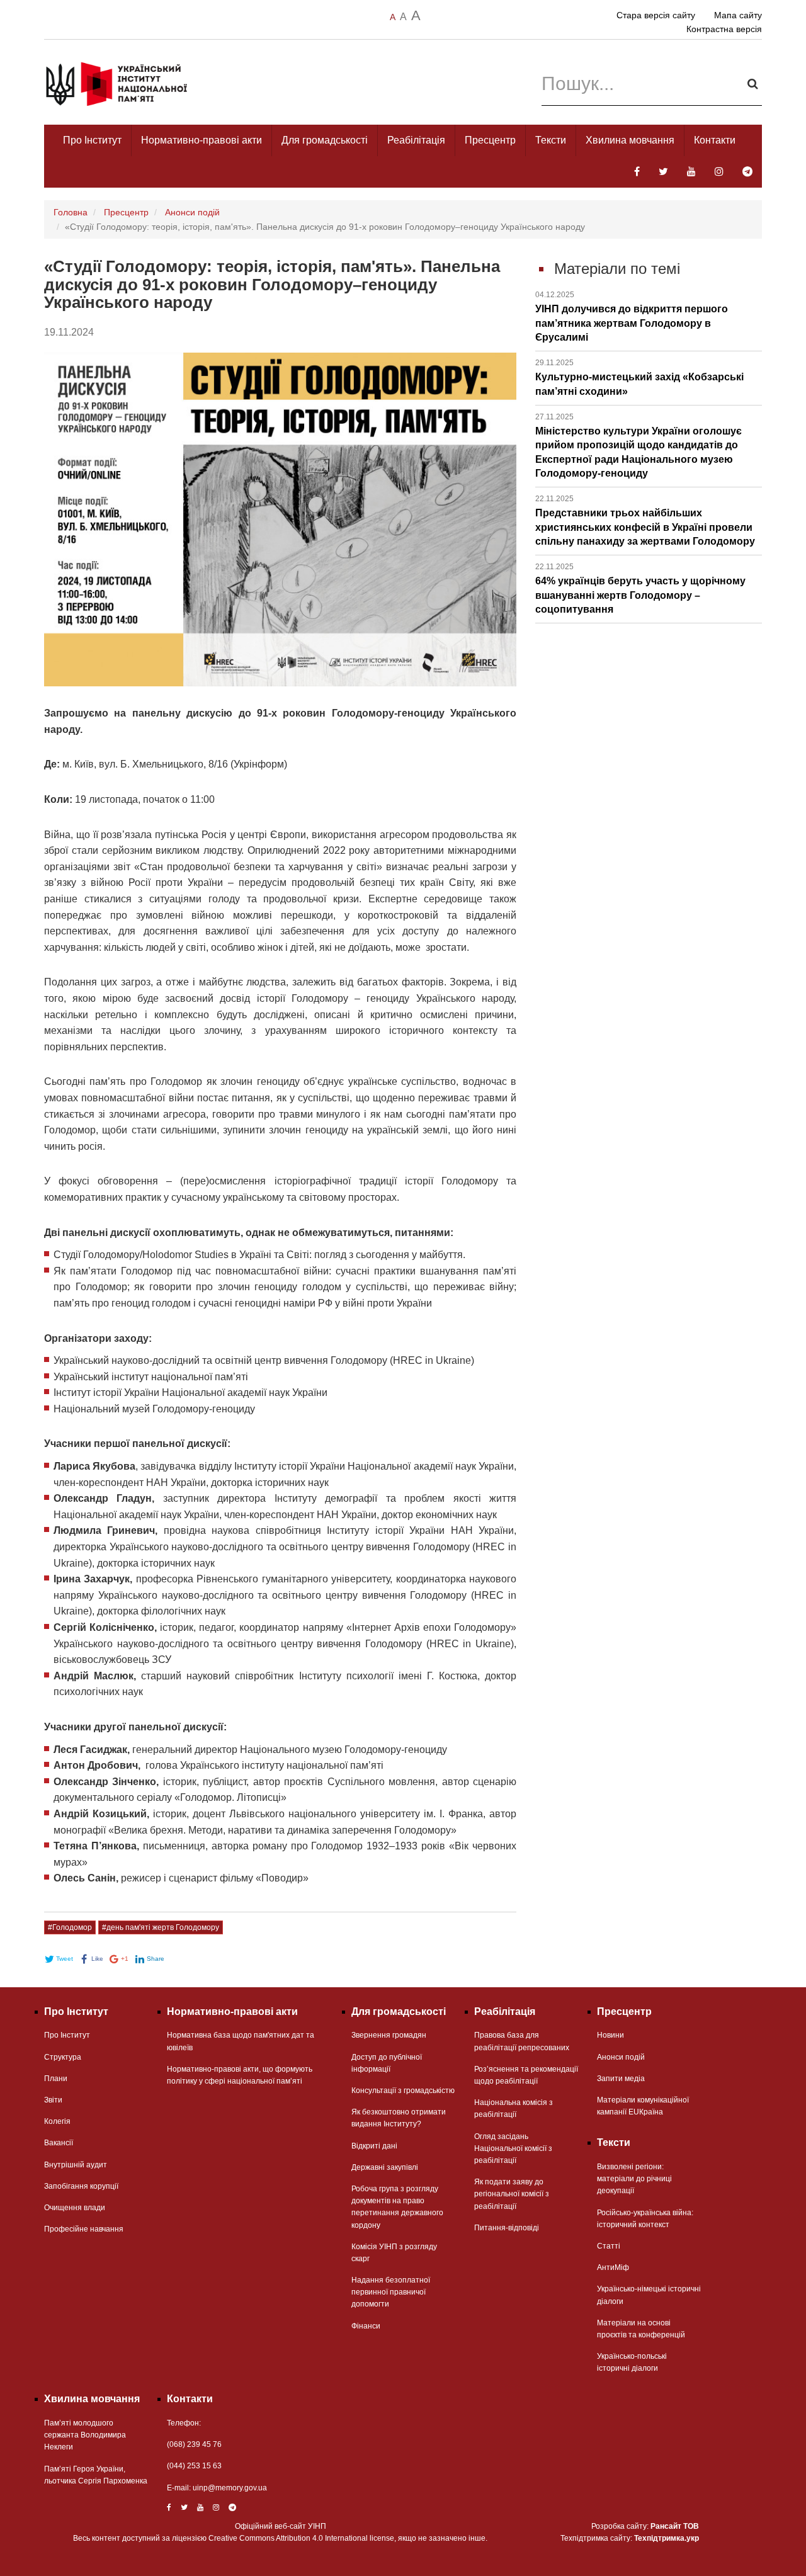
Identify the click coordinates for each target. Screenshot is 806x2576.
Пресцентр (490, 140)
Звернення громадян (389, 2035)
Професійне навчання (84, 2229)
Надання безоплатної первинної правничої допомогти (391, 2292)
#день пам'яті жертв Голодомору (161, 1927)
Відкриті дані (374, 2146)
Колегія (57, 2121)
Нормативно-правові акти (201, 140)
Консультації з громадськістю (403, 2091)
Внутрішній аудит (76, 2165)
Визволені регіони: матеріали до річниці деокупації (634, 2179)
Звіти (53, 2100)
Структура (63, 2057)
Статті (609, 2246)
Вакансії (59, 2143)
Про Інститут (92, 140)
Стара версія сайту (656, 15)
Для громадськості (325, 140)
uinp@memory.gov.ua (230, 2488)
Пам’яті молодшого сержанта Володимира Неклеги (85, 2435)
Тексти (551, 140)
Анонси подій (192, 212)
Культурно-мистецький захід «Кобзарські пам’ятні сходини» (639, 377)
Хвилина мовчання (630, 140)
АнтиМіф (613, 2267)
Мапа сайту (738, 15)
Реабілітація (416, 140)
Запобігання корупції (81, 2186)
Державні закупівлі (385, 2167)
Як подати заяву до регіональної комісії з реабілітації (512, 2194)
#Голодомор (70, 1927)
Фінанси (366, 2326)
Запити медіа (621, 2079)
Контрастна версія (724, 29)
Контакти (715, 140)
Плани (56, 2079)
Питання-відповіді (507, 2228)
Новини (610, 2035)
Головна (71, 212)
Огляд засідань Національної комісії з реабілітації (513, 2148)
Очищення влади (75, 2208)
